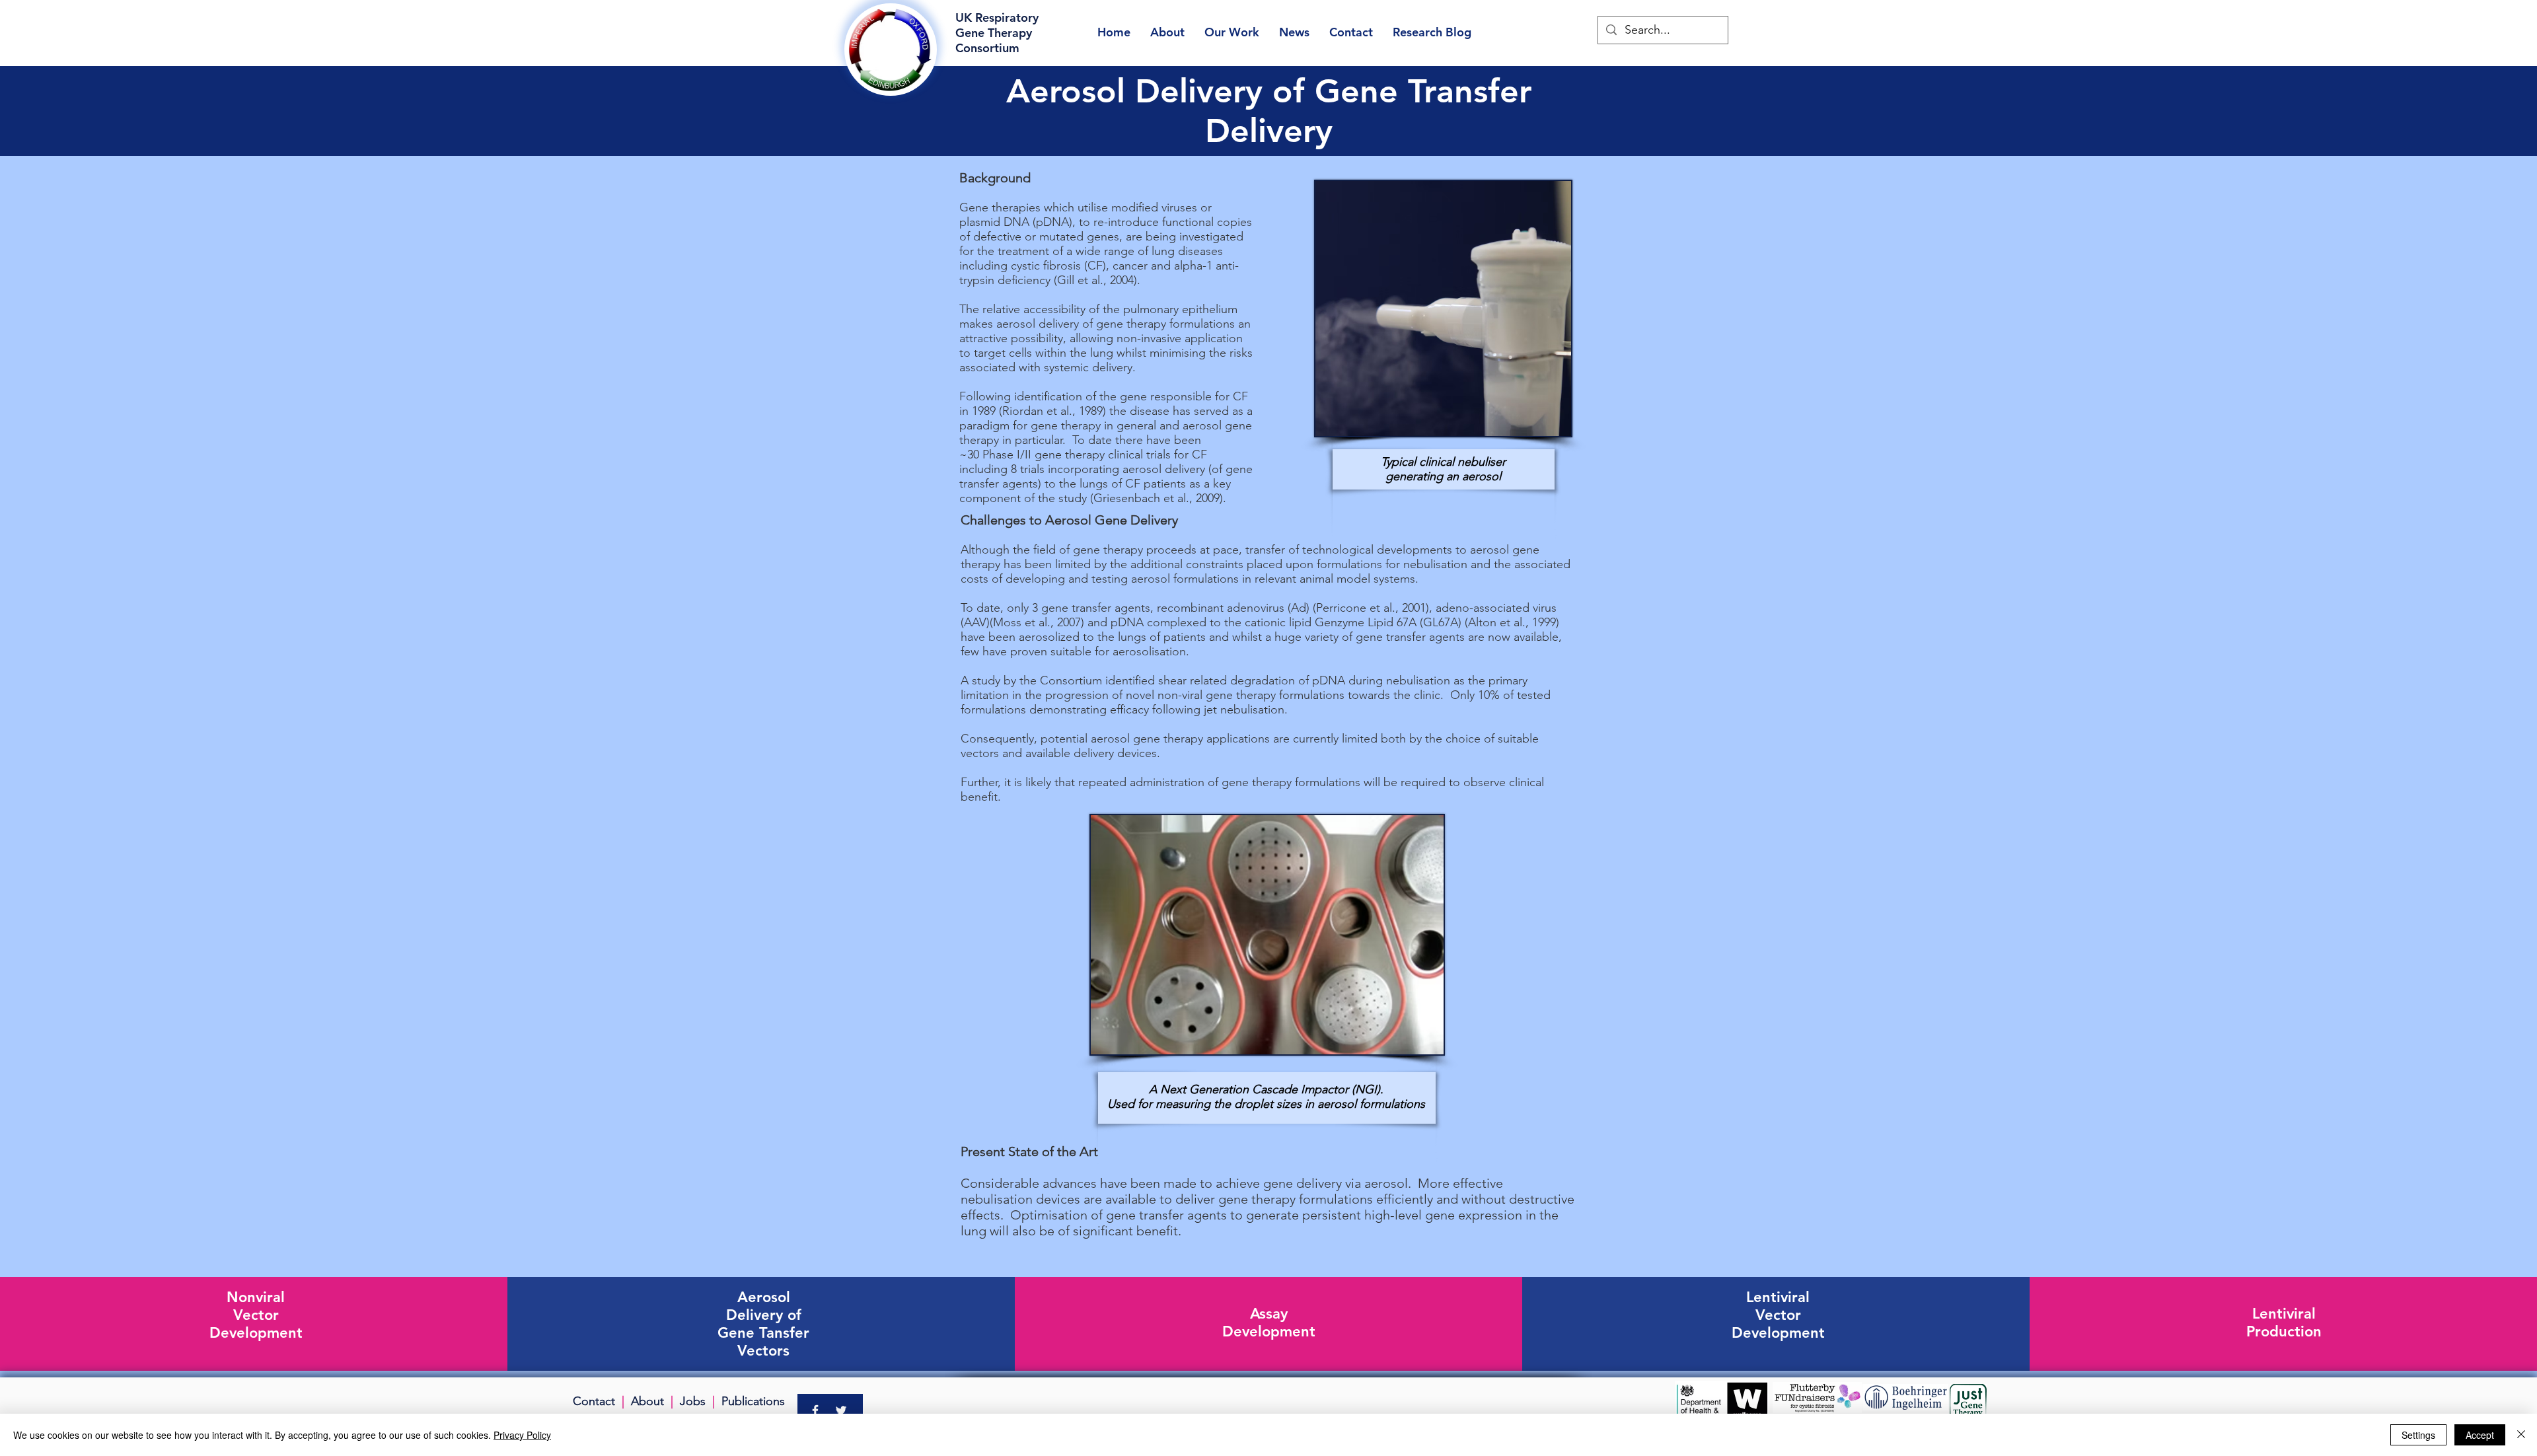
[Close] (2521, 1435)
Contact (594, 1401)
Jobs (693, 1401)
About (647, 1401)
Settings (2418, 1435)
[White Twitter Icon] (841, 1410)
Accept (2480, 1435)
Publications (753, 1401)
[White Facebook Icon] (815, 1410)
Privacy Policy (522, 1435)
